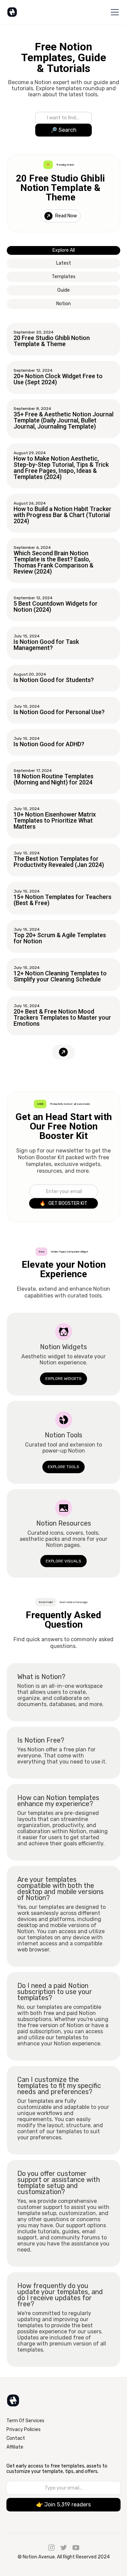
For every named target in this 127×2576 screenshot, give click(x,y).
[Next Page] (63, 1052)
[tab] (63, 250)
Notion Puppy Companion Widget (69, 1252)
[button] (113, 12)
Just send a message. (74, 1602)
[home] (12, 12)
